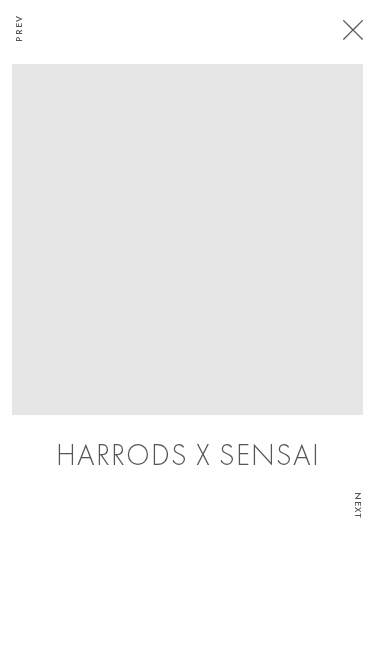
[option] (187, 270)
